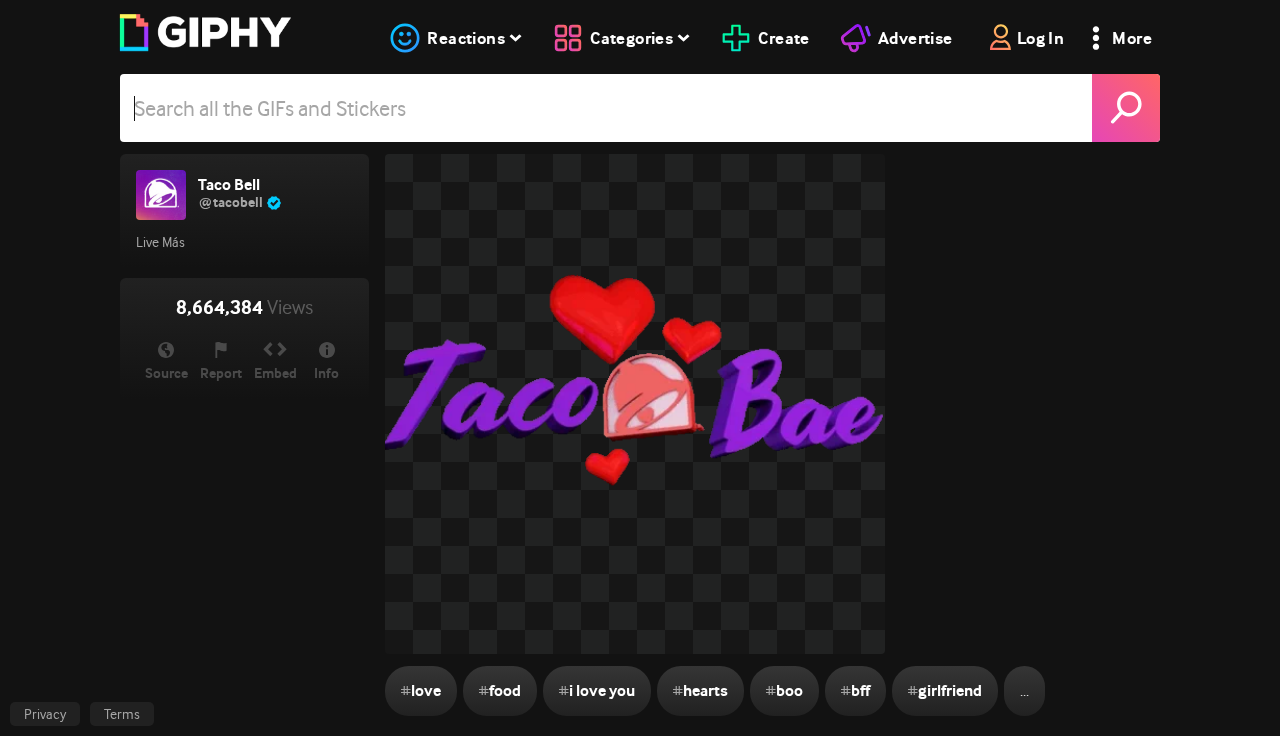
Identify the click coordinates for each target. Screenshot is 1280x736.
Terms (122, 714)
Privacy (45, 714)
